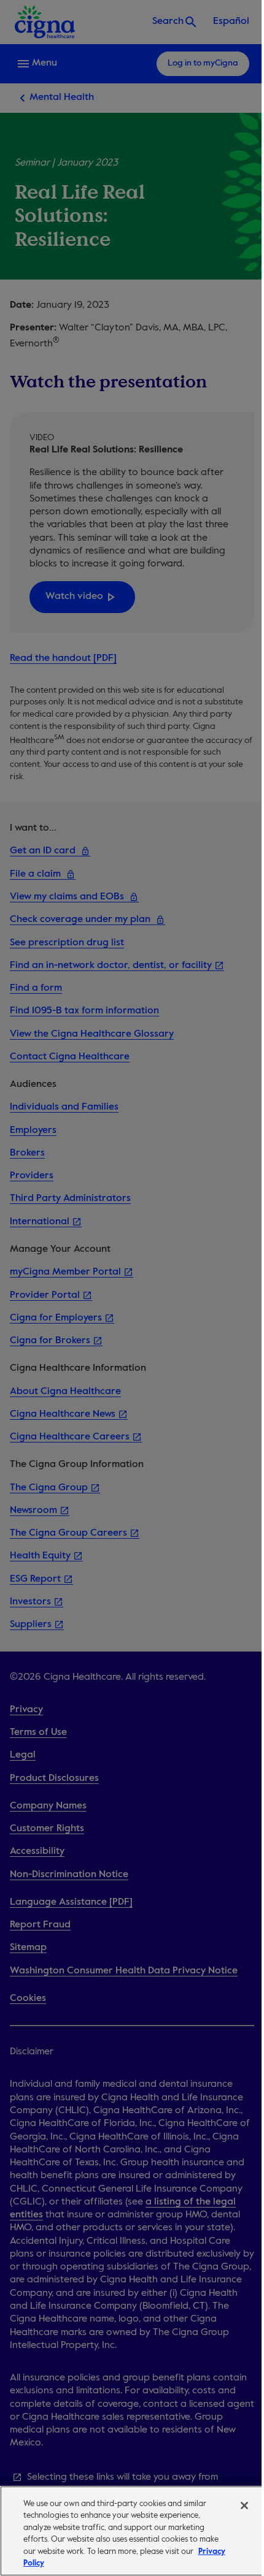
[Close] (244, 2506)
